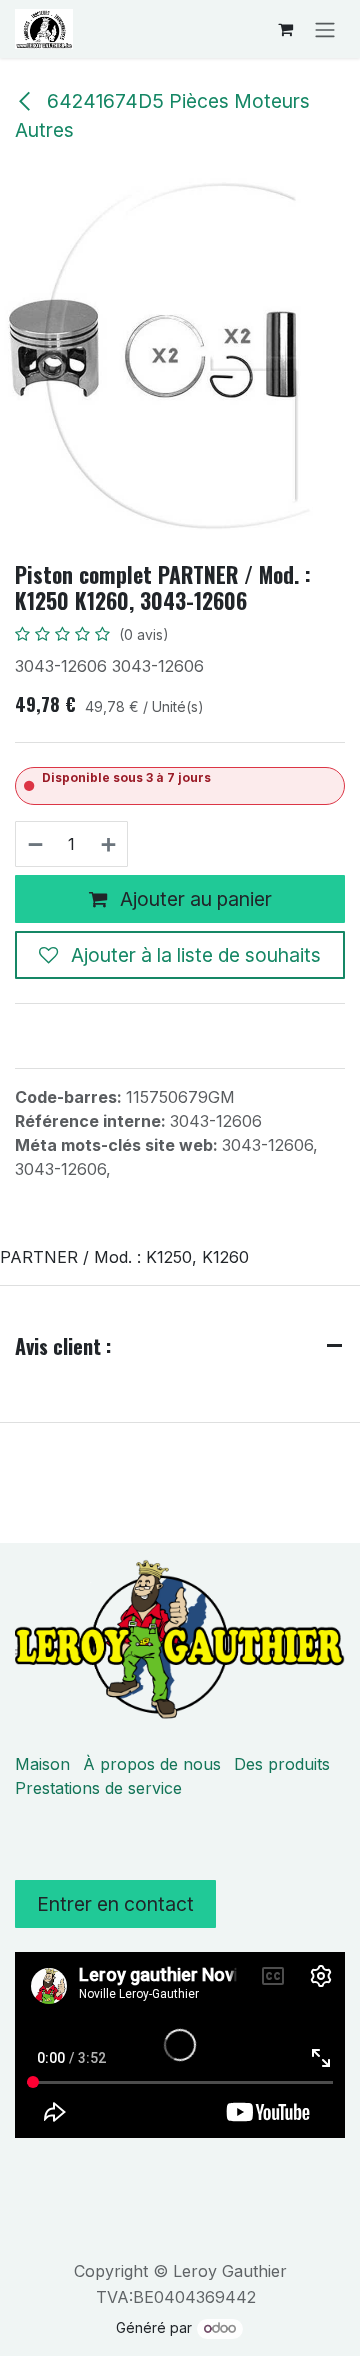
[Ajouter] (109, 844)
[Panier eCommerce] (285, 29)
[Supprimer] (34, 844)
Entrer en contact (115, 1904)
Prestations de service (98, 1788)
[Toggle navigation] (325, 29)
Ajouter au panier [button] (193, 899)
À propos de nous (152, 1764)
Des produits (282, 1764)
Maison (42, 1764)
